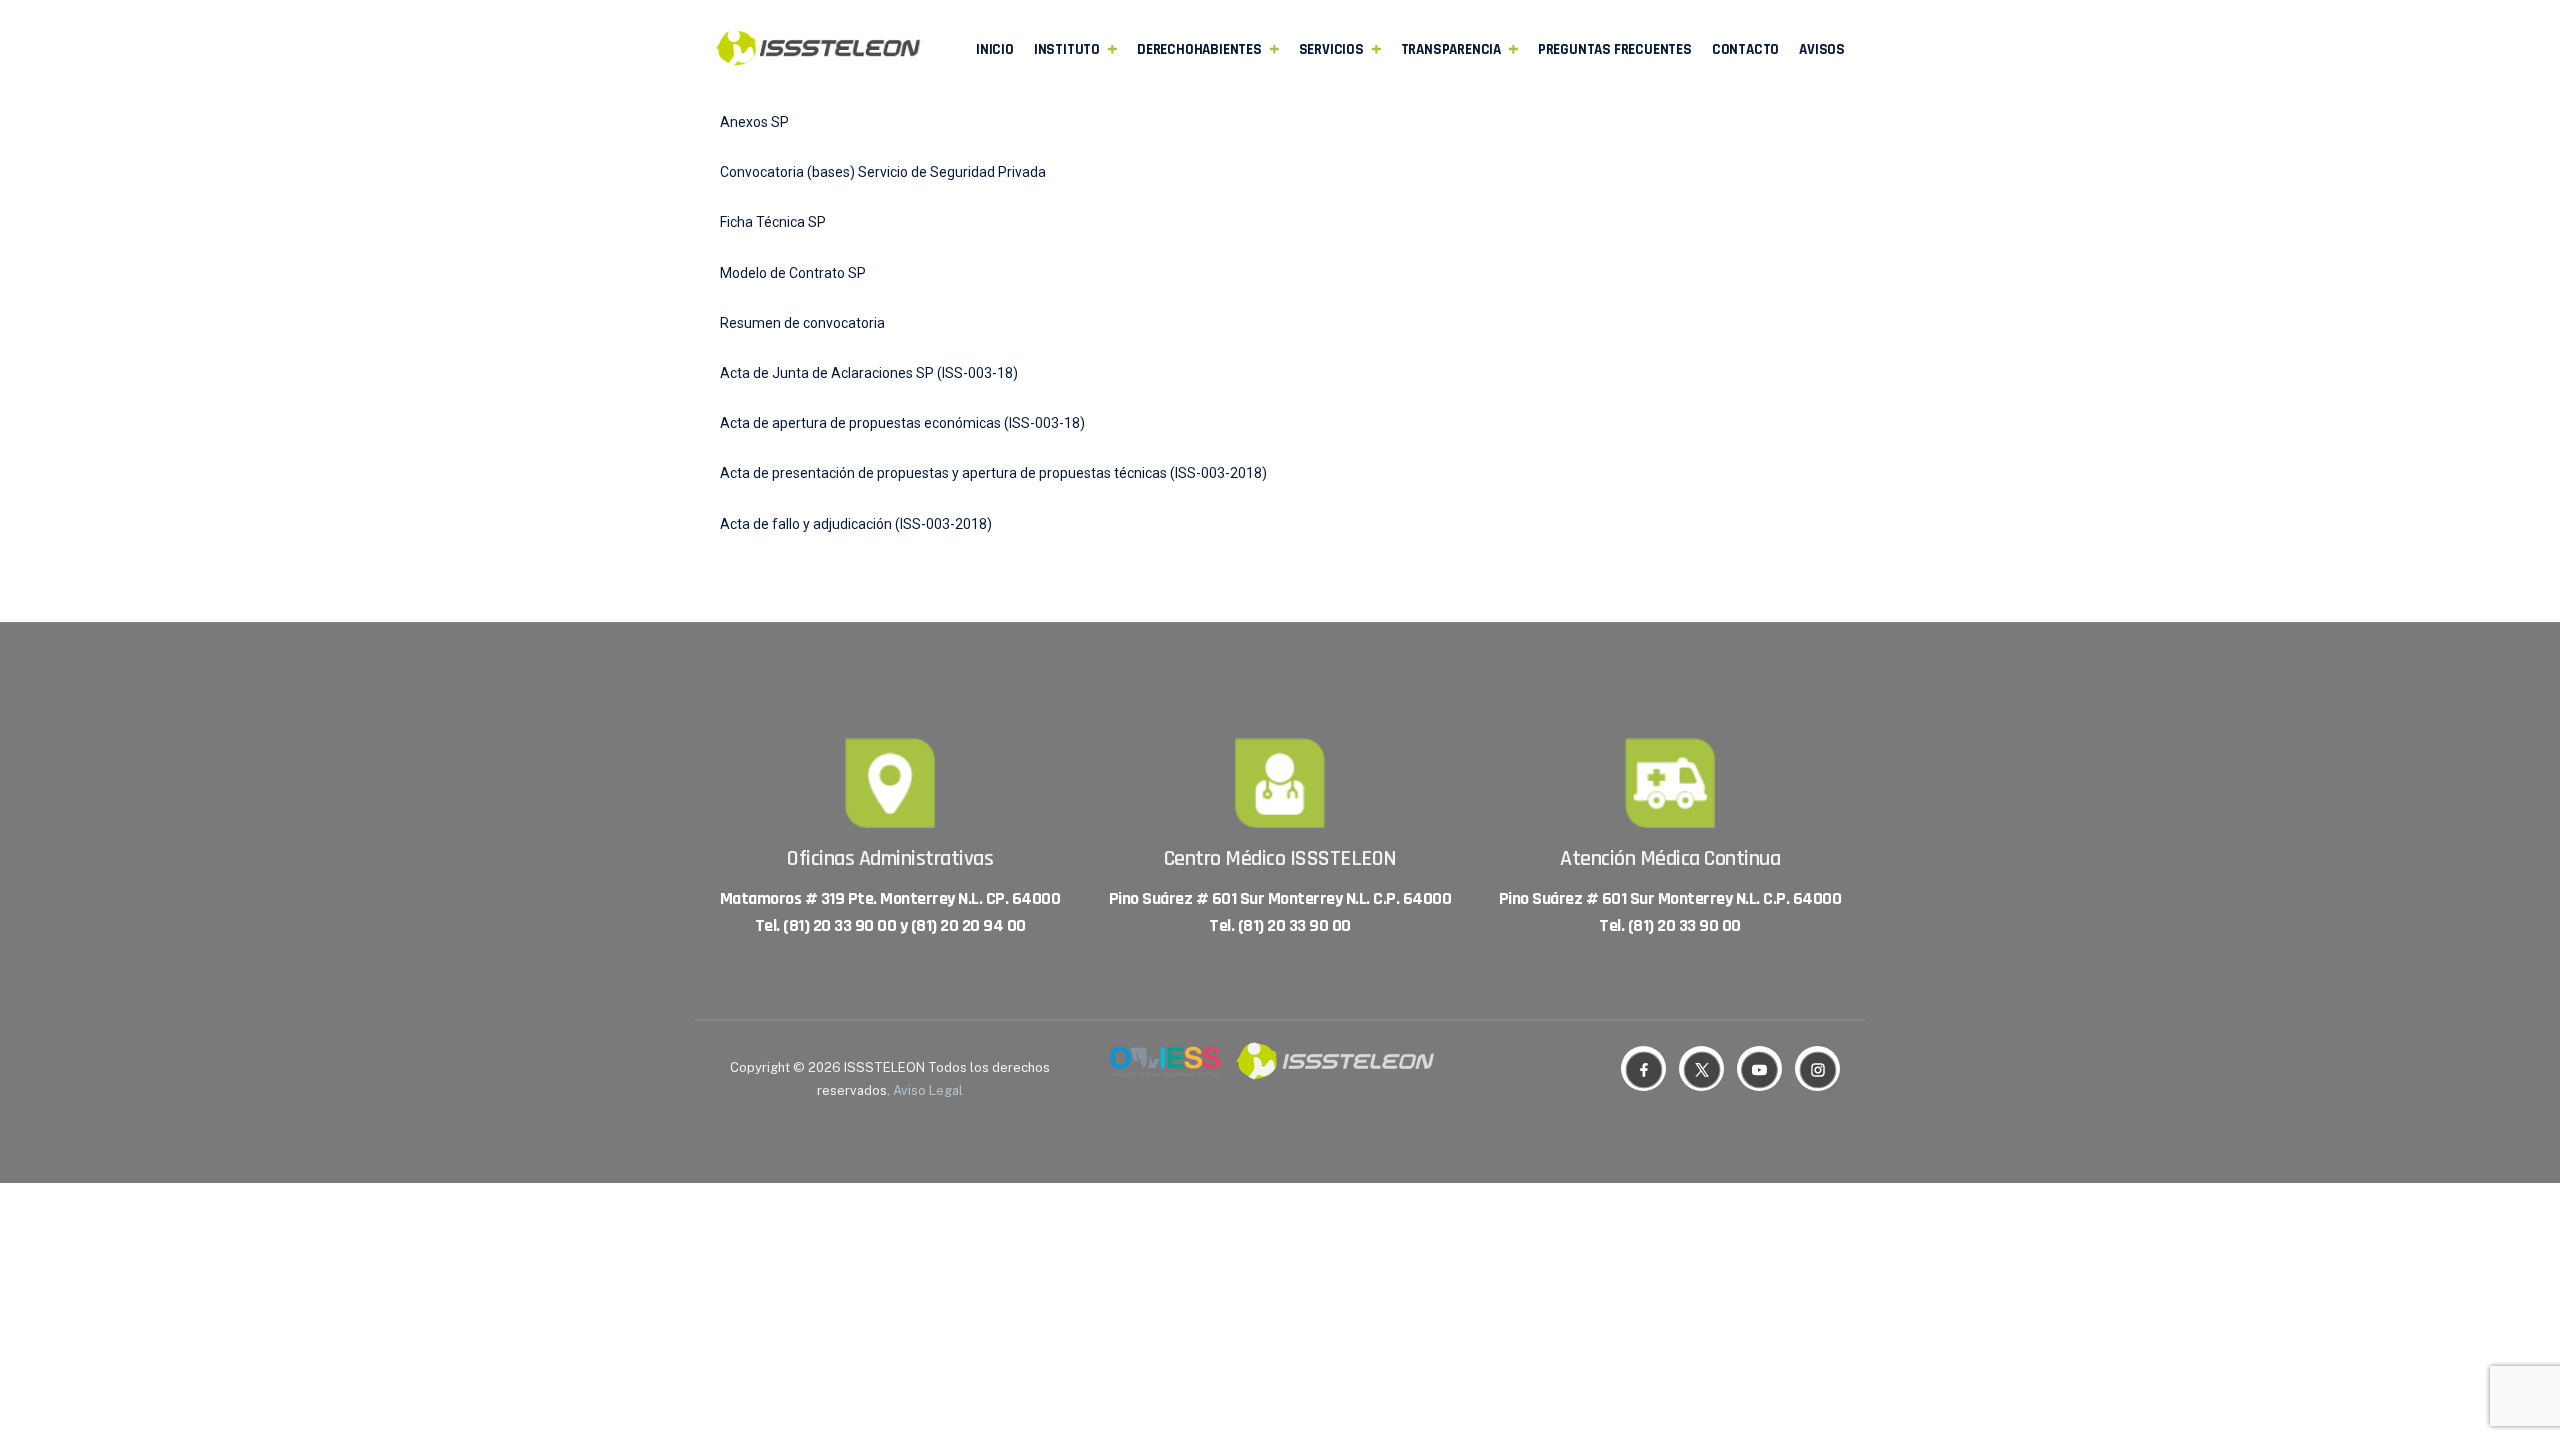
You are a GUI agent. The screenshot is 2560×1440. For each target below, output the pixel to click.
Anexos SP (754, 122)
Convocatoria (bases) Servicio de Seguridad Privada (883, 172)
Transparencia (1451, 49)
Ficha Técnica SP (773, 222)
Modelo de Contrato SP (793, 273)
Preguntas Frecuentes (1615, 49)
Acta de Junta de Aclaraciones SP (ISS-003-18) (869, 373)
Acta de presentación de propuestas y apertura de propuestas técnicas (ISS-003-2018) (993, 473)
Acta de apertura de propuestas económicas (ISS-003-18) (902, 423)
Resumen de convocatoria (802, 323)
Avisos (1822, 49)
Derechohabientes (1199, 49)
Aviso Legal (928, 1090)
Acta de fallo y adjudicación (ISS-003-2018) (856, 524)
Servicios (1331, 49)
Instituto (1067, 49)
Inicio (995, 49)
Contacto (1745, 49)
